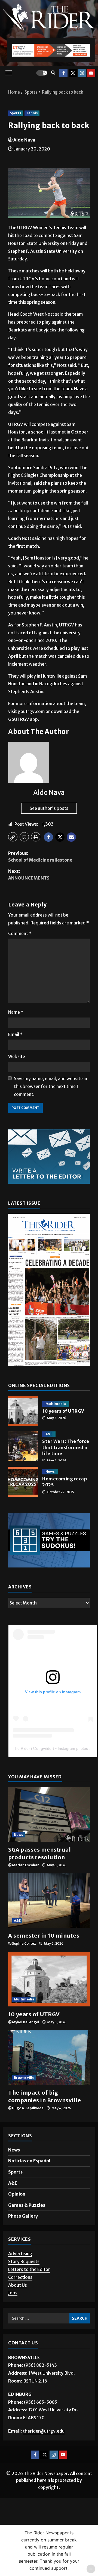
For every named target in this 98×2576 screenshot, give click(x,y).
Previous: (40, 857)
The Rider (21, 1748)
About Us (18, 2285)
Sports (16, 113)
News (50, 1472)
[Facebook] (63, 73)
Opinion (17, 2194)
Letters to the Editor (29, 2269)
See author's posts (49, 808)
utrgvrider (45, 1748)
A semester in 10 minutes (44, 1936)
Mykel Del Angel (26, 2022)
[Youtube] (91, 73)
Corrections (20, 2277)
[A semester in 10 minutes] (49, 1901)
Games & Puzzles (27, 2205)
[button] (9, 73)
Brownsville (24, 2078)
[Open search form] (53, 73)
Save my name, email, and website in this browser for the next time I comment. (50, 1086)
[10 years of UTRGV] (49, 1979)
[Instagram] (82, 73)
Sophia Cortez (24, 1943)
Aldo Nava (24, 140)
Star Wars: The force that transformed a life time (23, 1446)
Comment (20, 933)
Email (15, 1034)
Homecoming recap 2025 (23, 1482)
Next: (29, 875)
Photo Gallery (23, 2216)
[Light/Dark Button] (42, 73)
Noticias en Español (29, 2161)
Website (17, 1056)
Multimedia (56, 1404)
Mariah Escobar (25, 1865)
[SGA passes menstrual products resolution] (49, 1815)
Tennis (32, 113)
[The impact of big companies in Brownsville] (49, 2058)
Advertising (20, 2254)
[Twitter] (73, 73)
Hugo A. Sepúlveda (28, 2108)
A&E (49, 1434)
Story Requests (24, 2261)
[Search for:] (39, 2318)
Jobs (13, 2293)
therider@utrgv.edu (44, 2431)
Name (16, 1012)
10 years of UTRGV (23, 1411)
